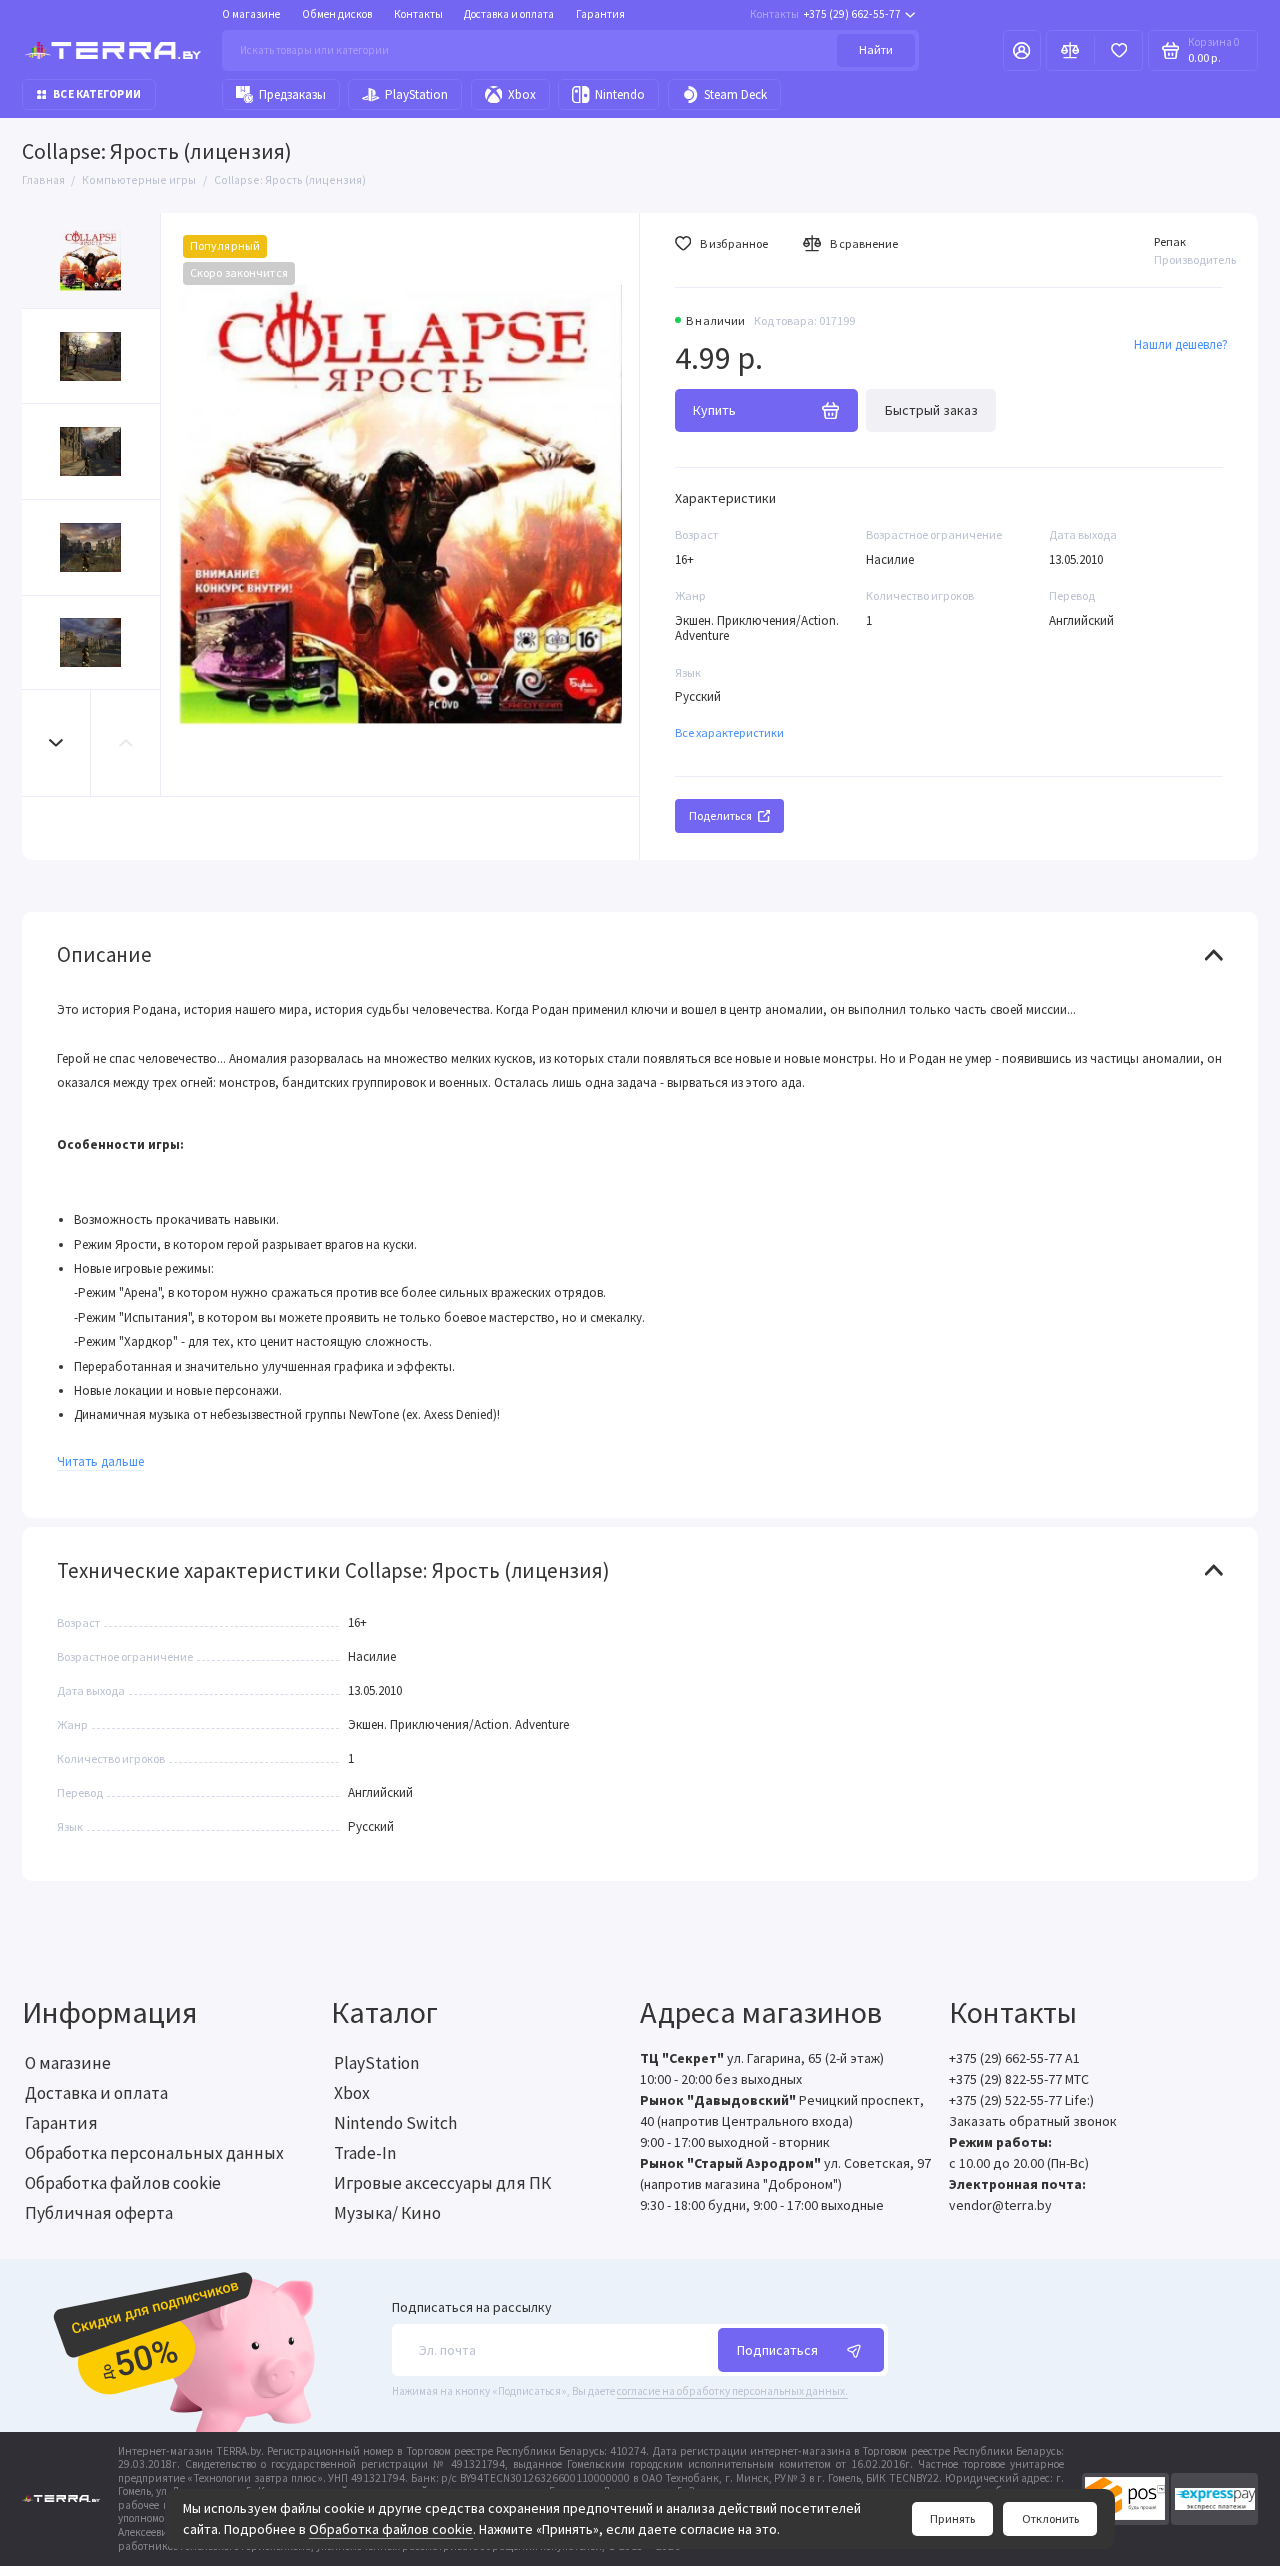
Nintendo (620, 94)
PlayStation (416, 94)
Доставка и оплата (509, 14)
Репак (1170, 241)
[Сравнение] (1070, 50)
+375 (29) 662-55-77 (825, 14)
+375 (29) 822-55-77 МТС (1019, 2079)
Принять (952, 2518)
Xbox (522, 94)
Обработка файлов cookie (391, 2529)
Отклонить (1050, 2518)
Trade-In (365, 2153)
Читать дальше (100, 1461)
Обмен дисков (337, 14)
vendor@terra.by (1000, 2205)
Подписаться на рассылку (472, 2308)
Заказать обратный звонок (1033, 2121)
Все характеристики (729, 732)
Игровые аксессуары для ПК (442, 2183)
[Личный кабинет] (1022, 50)
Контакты (418, 14)
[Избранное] (1118, 50)
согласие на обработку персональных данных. (732, 2391)
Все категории (97, 94)
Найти (876, 49)
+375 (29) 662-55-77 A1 (1014, 2058)
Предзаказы (292, 94)
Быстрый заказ (931, 410)
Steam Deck (735, 94)
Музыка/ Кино (387, 2213)
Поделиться (720, 815)
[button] (57, 742)
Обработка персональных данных (154, 2153)
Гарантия (600, 14)
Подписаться (777, 2350)
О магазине (251, 14)
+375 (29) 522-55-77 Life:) (1021, 2100)
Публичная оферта (99, 2213)
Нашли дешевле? (1181, 344)
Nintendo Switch (395, 2123)
